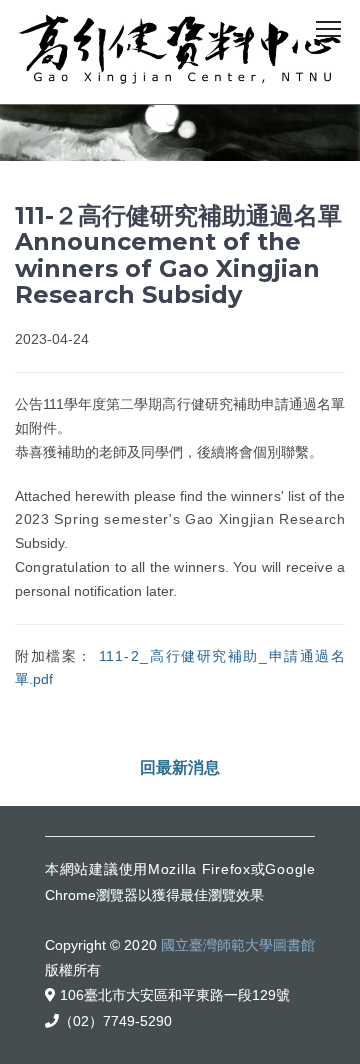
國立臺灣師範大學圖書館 (238, 945)
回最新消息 (180, 767)
